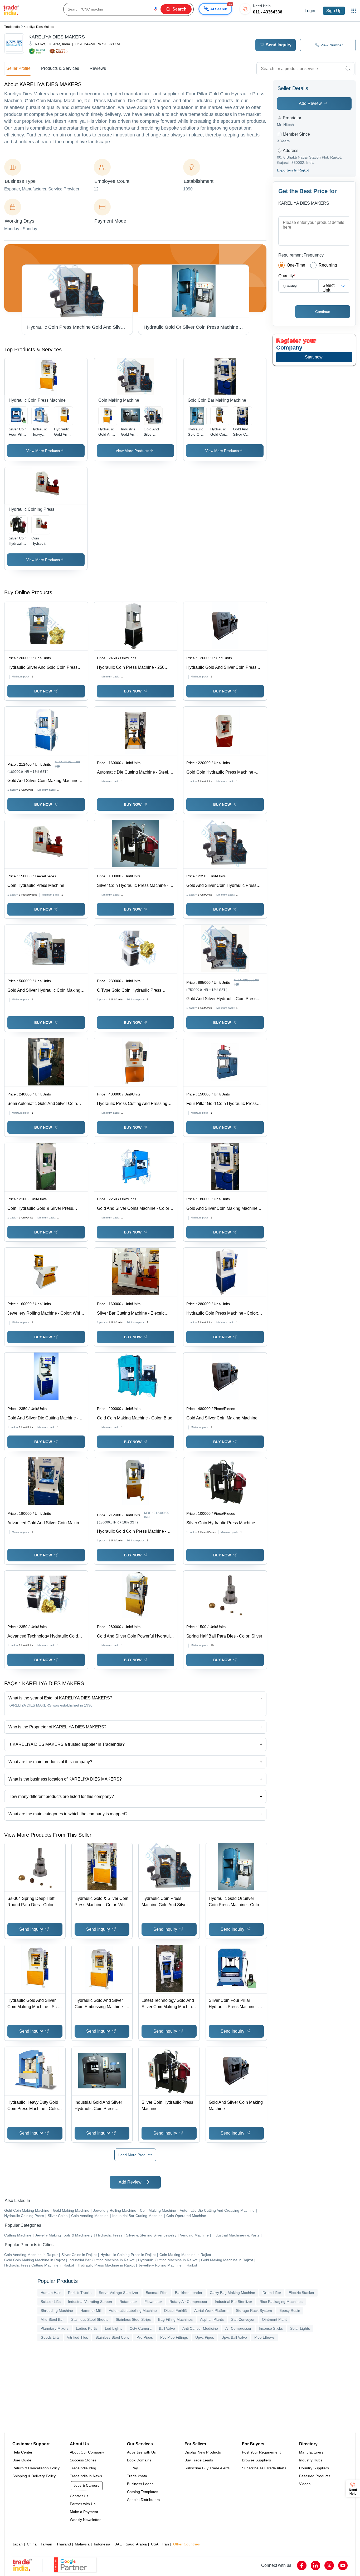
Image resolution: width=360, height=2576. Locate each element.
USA (155, 2544)
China (32, 2544)
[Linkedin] (315, 2565)
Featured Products (315, 2476)
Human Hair (51, 2293)
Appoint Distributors (143, 2500)
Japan (18, 2544)
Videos (305, 2484)
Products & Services (60, 68)
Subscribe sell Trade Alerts (264, 2468)
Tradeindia (12, 27)
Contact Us (79, 2496)
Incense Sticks (271, 2328)
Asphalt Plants (212, 2319)
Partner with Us (83, 2504)
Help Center (22, 2452)
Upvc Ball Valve (234, 2337)
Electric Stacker (301, 2293)
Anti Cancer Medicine (200, 2328)
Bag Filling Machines (175, 2319)
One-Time (296, 265)
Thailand (64, 2544)
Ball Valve (167, 2328)
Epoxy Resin (290, 2310)
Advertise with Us (141, 2452)
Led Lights (114, 2328)
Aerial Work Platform (211, 2310)
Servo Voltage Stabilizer (119, 2293)
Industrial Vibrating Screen (90, 2302)
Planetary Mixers (55, 2328)
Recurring (328, 265)
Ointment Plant (274, 2319)
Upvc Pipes (205, 2337)
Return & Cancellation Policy (36, 2468)
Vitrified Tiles (77, 2337)
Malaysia (82, 2544)
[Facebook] (302, 2565)
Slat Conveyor (243, 2319)
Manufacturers (311, 2452)
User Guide (22, 2460)
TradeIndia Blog (83, 2468)
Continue (323, 312)
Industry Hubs (311, 2460)
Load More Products (135, 2155)
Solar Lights (300, 2328)
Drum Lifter (272, 2293)
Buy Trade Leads (199, 2460)
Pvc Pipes (145, 2337)
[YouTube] (343, 2565)
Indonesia (102, 2544)
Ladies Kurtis (87, 2328)
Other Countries (186, 2544)
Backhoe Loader (189, 2293)
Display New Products (203, 2452)
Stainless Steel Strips (133, 2319)
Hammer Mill (91, 2310)
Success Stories (83, 2460)
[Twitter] (329, 2565)
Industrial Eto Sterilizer (233, 2302)
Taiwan (46, 2544)
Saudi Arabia (136, 2544)
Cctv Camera (141, 2328)
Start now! (314, 357)
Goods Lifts (50, 2337)
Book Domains (139, 2460)
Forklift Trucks (80, 2293)
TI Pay (132, 2468)
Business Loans (140, 2484)
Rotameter (128, 2302)
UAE (118, 2544)
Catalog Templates (143, 2492)
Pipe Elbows (264, 2337)
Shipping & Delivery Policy (34, 2476)
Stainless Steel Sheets (90, 2319)
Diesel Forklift (176, 2310)
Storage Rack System (254, 2310)
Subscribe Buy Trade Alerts (207, 2468)
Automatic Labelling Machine (133, 2310)
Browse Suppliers (256, 2460)
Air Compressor (238, 2328)
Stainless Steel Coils (112, 2337)
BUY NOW (43, 691)
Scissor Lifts (51, 2302)
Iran (166, 2544)
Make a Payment (84, 2512)
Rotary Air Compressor (188, 2302)
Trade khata (137, 2476)
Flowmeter (153, 2302)
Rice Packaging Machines (281, 2302)
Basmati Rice (157, 2293)
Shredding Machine (57, 2310)
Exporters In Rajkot (293, 170)
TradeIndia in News (86, 2476)
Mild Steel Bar (52, 2319)
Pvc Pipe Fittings (174, 2337)
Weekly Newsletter (85, 2520)
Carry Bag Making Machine (232, 2293)
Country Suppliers (314, 2468)
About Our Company (87, 2452)
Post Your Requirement (261, 2452)
